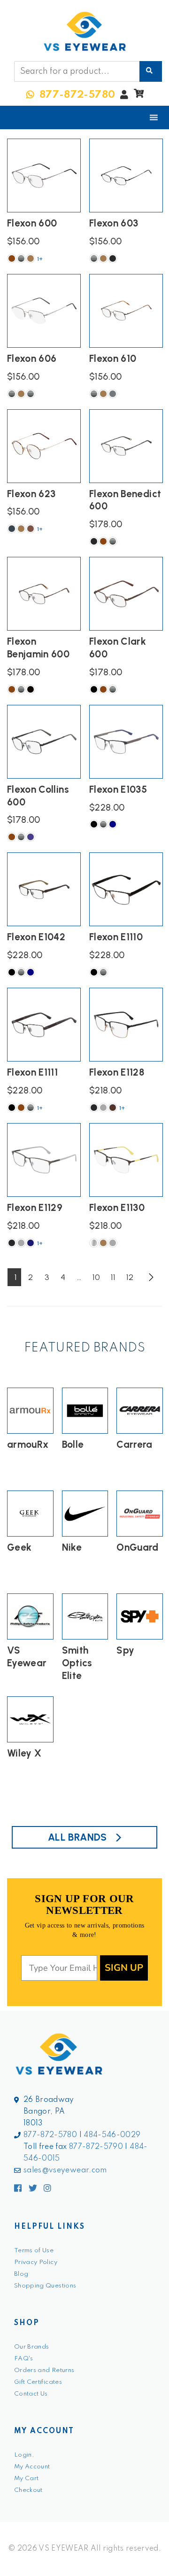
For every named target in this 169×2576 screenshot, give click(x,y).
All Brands (77, 1837)
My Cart (26, 2478)
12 (130, 1277)
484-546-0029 (112, 2135)
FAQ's (24, 2359)
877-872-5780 (50, 2135)
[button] (139, 96)
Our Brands (32, 2347)
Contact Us (31, 2394)
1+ (40, 259)
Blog (21, 2274)
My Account (32, 2467)
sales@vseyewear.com (65, 2170)
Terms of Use (34, 2251)
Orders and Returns (44, 2370)
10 (96, 1277)
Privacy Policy (36, 2262)
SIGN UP (124, 1968)
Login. (24, 2455)
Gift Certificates (38, 2382)
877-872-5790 (96, 2147)
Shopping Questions (45, 2286)
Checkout (28, 2490)
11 (113, 1277)
